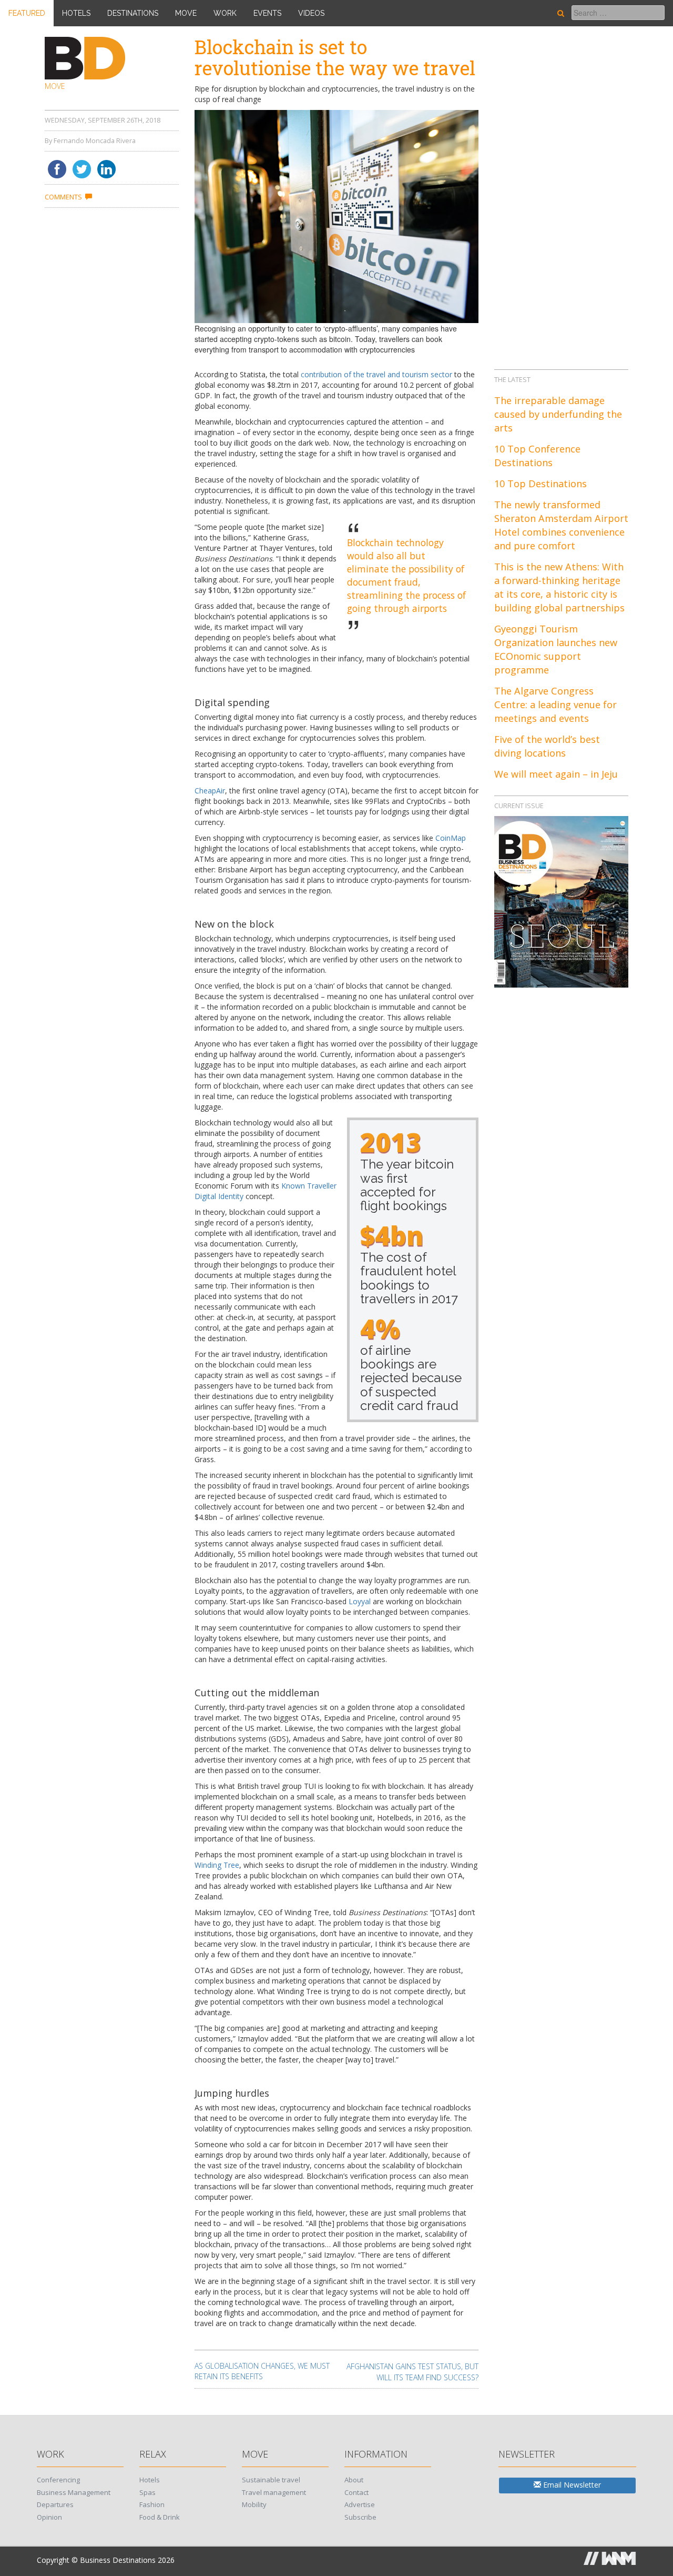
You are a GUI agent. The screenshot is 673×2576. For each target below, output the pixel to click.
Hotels (76, 13)
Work (225, 13)
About (354, 2480)
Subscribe (360, 2517)
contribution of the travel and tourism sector (376, 374)
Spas (147, 2492)
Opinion (49, 2517)
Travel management (274, 2492)
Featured (27, 13)
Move (186, 13)
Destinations (133, 13)
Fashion (152, 2504)
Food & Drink (160, 2517)
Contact (356, 2492)
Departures (55, 2504)
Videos (311, 13)
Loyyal (360, 1601)
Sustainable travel (271, 2480)
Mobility (254, 2504)
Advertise (360, 2504)
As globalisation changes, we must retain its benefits (262, 2371)
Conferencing (58, 2480)
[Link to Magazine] (561, 901)
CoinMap (451, 838)
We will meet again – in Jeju (556, 774)
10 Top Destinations (541, 484)
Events (267, 13)
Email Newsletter (571, 2485)
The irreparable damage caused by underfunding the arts (558, 414)
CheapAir (210, 791)
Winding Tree (217, 1865)
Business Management (74, 2492)
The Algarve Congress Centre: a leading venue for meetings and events (555, 705)
